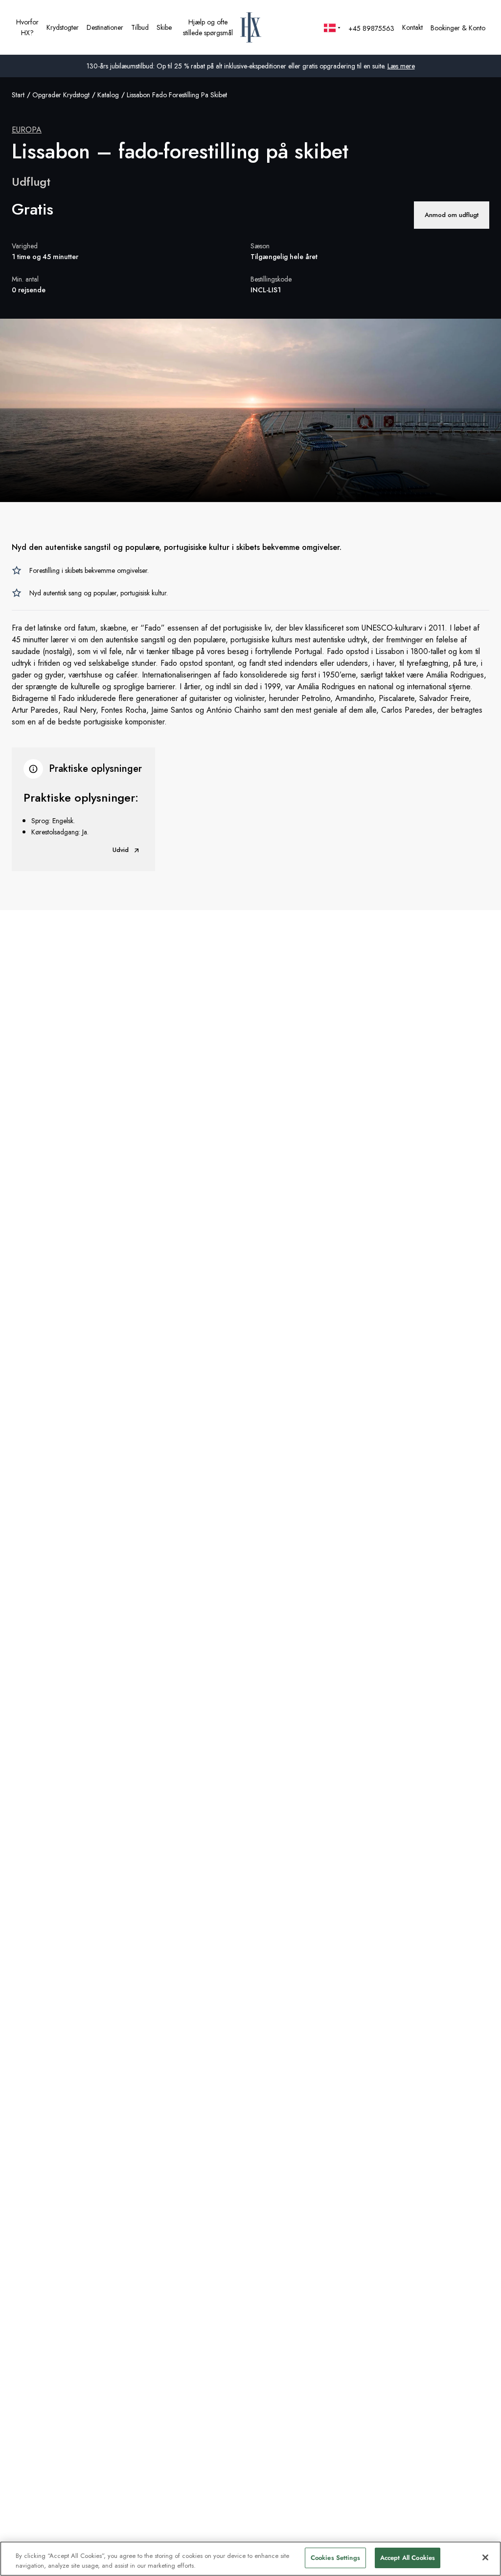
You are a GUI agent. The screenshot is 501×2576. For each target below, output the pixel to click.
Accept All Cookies (408, 2558)
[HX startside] (251, 27)
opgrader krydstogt (61, 95)
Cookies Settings (335, 2558)
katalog (108, 95)
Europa (27, 130)
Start (18, 95)
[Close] (485, 2557)
